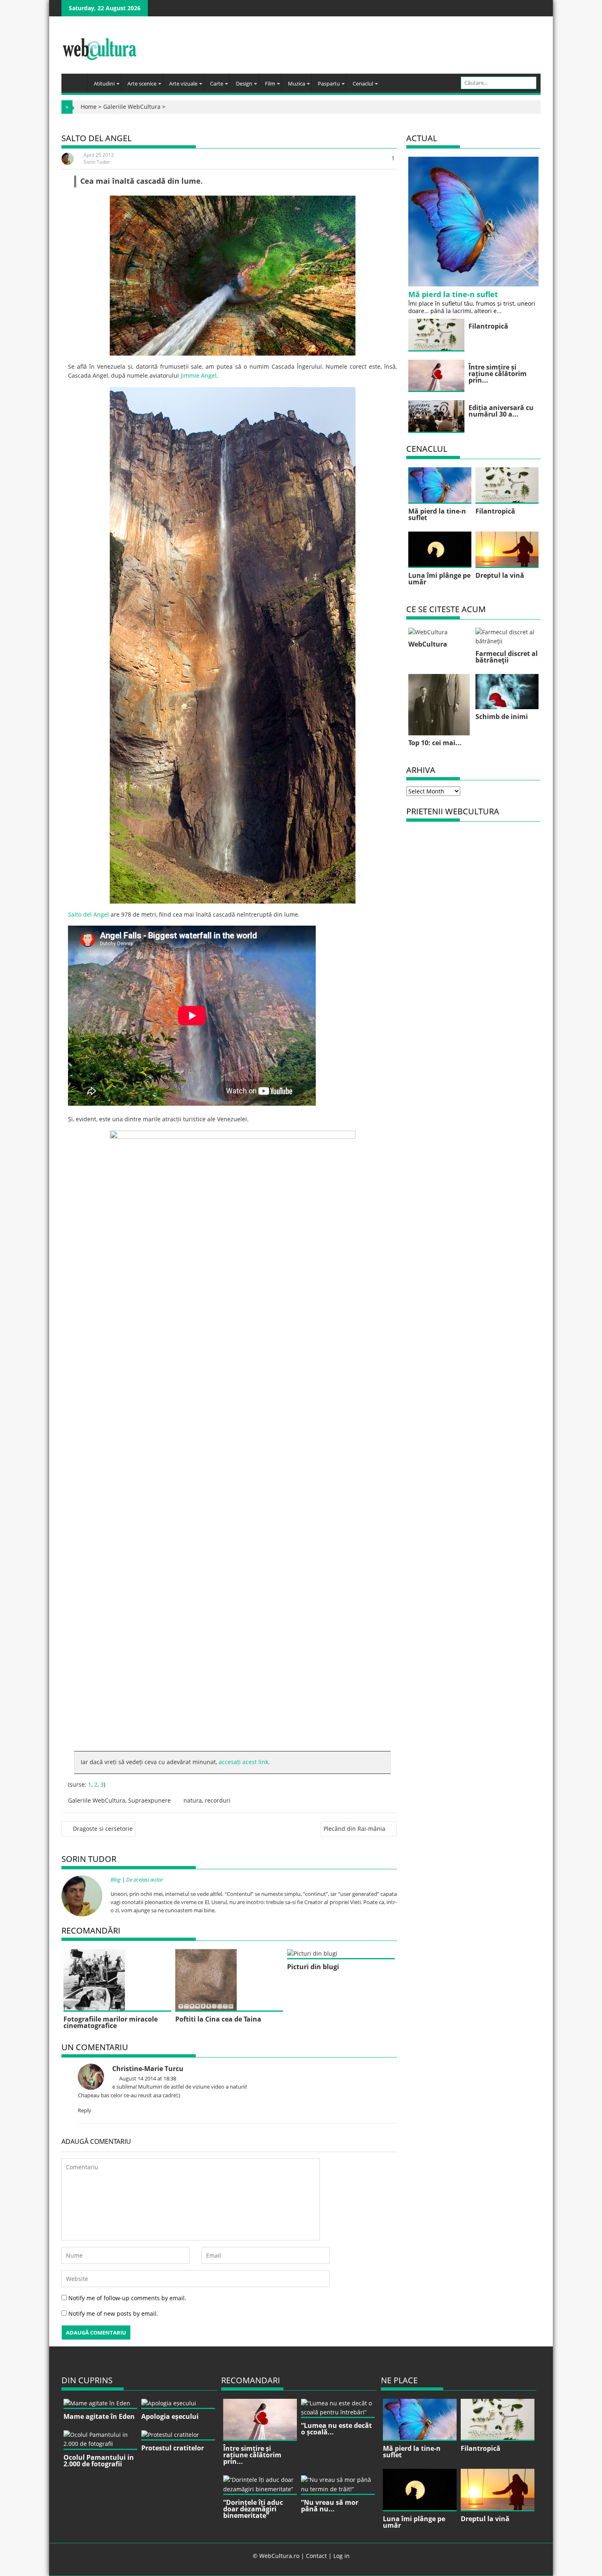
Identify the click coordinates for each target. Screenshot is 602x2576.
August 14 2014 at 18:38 (147, 2078)
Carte (217, 83)
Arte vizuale (183, 83)
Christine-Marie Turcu (148, 2069)
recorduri (218, 1800)
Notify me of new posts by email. (113, 2313)
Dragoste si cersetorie (103, 1829)
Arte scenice (142, 83)
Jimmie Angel (199, 375)
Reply (85, 2110)
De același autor (145, 1880)
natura (193, 1800)
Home (89, 107)
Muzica (296, 83)
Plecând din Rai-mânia (354, 1829)
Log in (342, 2556)
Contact (316, 2556)
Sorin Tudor (97, 162)
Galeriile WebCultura (132, 107)
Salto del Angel (88, 914)
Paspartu (329, 83)
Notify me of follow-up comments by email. (127, 2298)
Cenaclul (363, 83)
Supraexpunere (149, 1800)
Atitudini (104, 83)
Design (244, 83)
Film (270, 83)
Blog (116, 1880)
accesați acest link (243, 1762)
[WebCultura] (76, 80)
